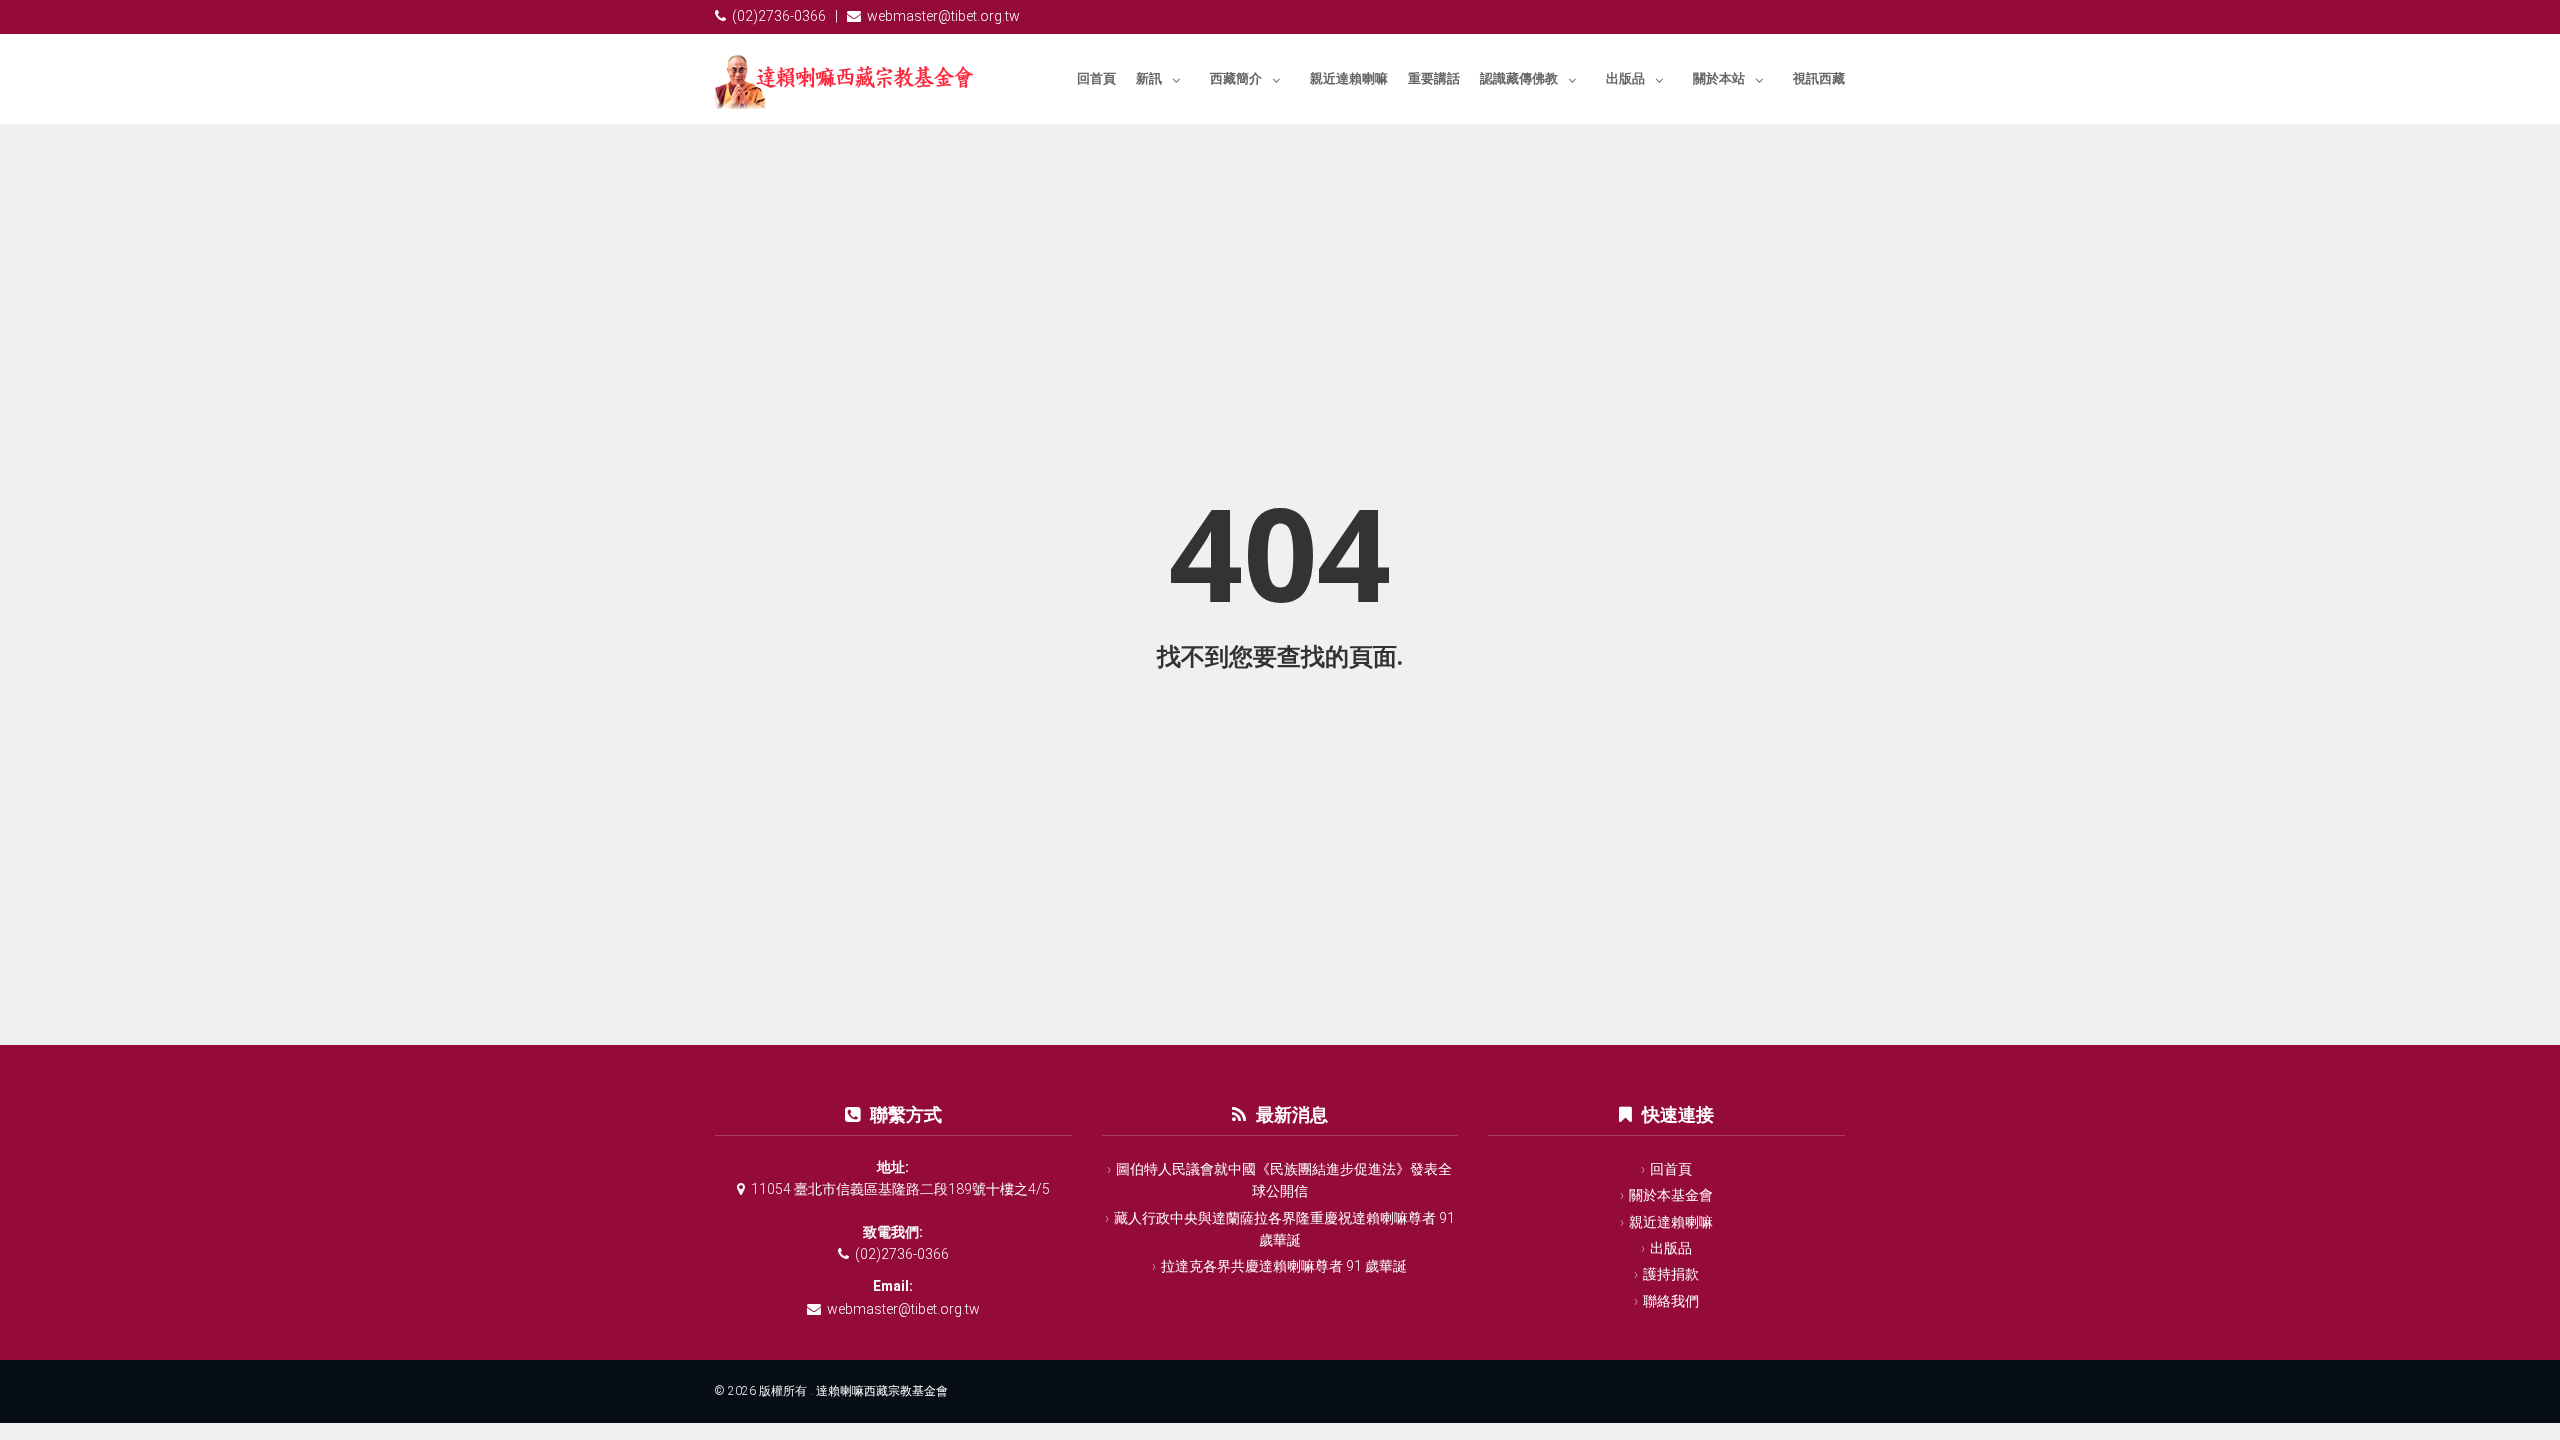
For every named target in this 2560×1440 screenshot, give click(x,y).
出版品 (1625, 78)
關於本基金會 (1671, 1195)
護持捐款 (1671, 1274)
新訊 (1149, 78)
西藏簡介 (1236, 78)
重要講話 (1434, 78)
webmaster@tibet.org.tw (943, 16)
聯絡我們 (1671, 1301)
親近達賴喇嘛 (1349, 78)
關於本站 (1719, 78)
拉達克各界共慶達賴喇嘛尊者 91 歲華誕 (1284, 1266)
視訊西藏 (1819, 78)
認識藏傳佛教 (1519, 78)
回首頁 (1096, 78)
